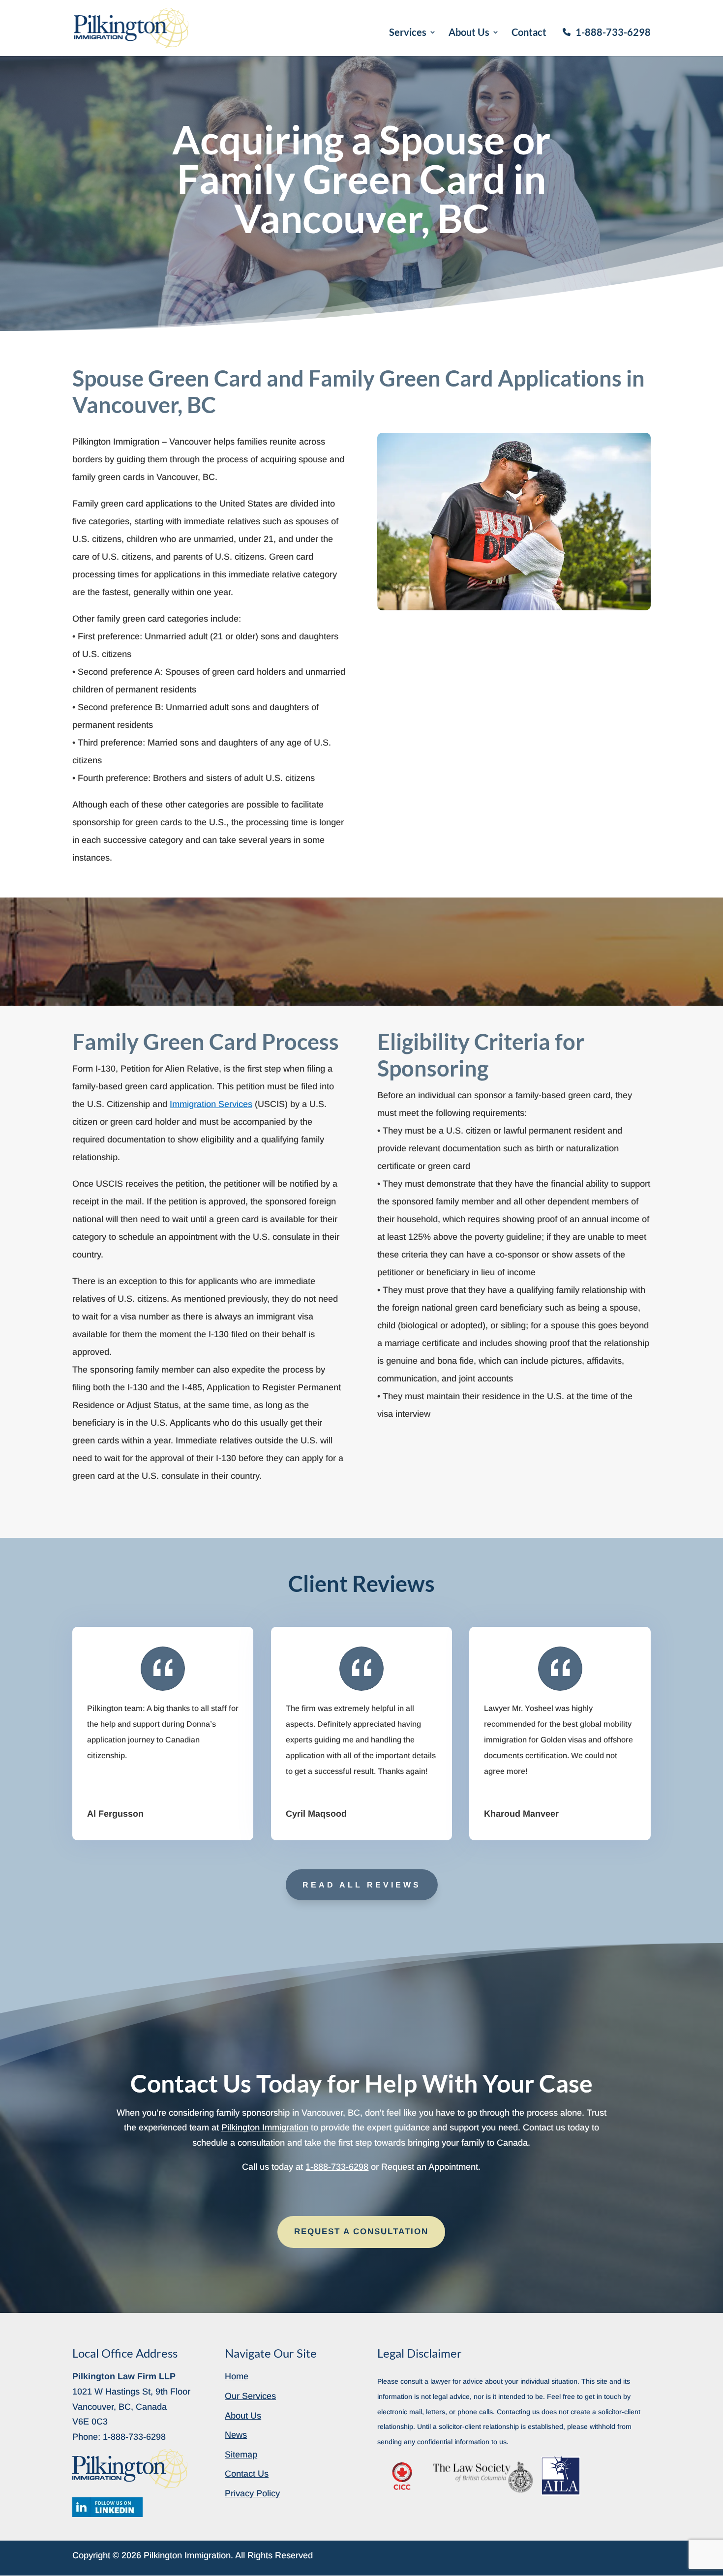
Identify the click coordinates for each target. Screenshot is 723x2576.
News (236, 2435)
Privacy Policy (252, 2493)
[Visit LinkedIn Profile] (107, 2507)
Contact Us (247, 2474)
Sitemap (241, 2455)
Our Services (250, 2396)
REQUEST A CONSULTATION (361, 2232)
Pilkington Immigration (265, 2127)
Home (237, 2376)
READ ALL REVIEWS (362, 1885)
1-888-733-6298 (613, 32)
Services (408, 33)
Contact (529, 33)
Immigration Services (211, 1104)
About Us (469, 33)
